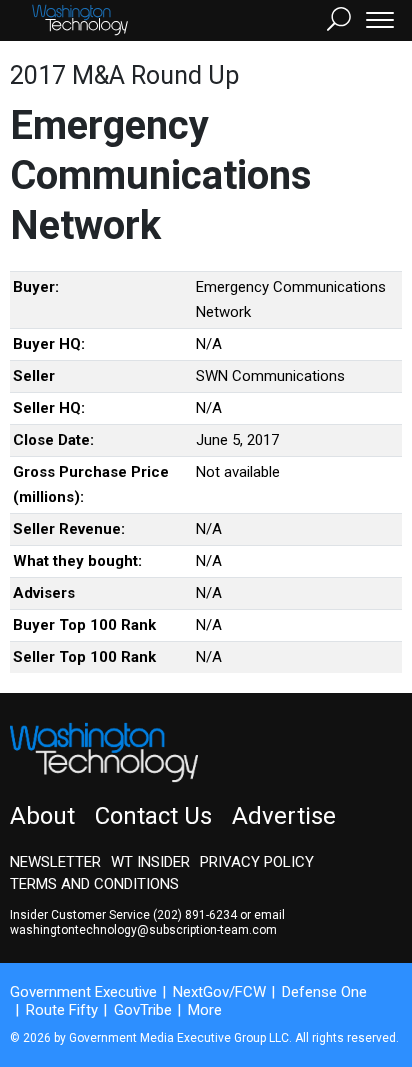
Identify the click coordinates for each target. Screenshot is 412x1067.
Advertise (284, 816)
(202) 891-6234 (195, 915)
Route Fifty (62, 1010)
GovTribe (143, 1010)
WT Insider (150, 862)
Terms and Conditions (94, 884)
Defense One (324, 992)
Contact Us (153, 816)
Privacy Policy (257, 862)
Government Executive (83, 992)
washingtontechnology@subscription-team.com (143, 930)
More (205, 1010)
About (42, 816)
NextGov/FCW (219, 992)
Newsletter (55, 862)
